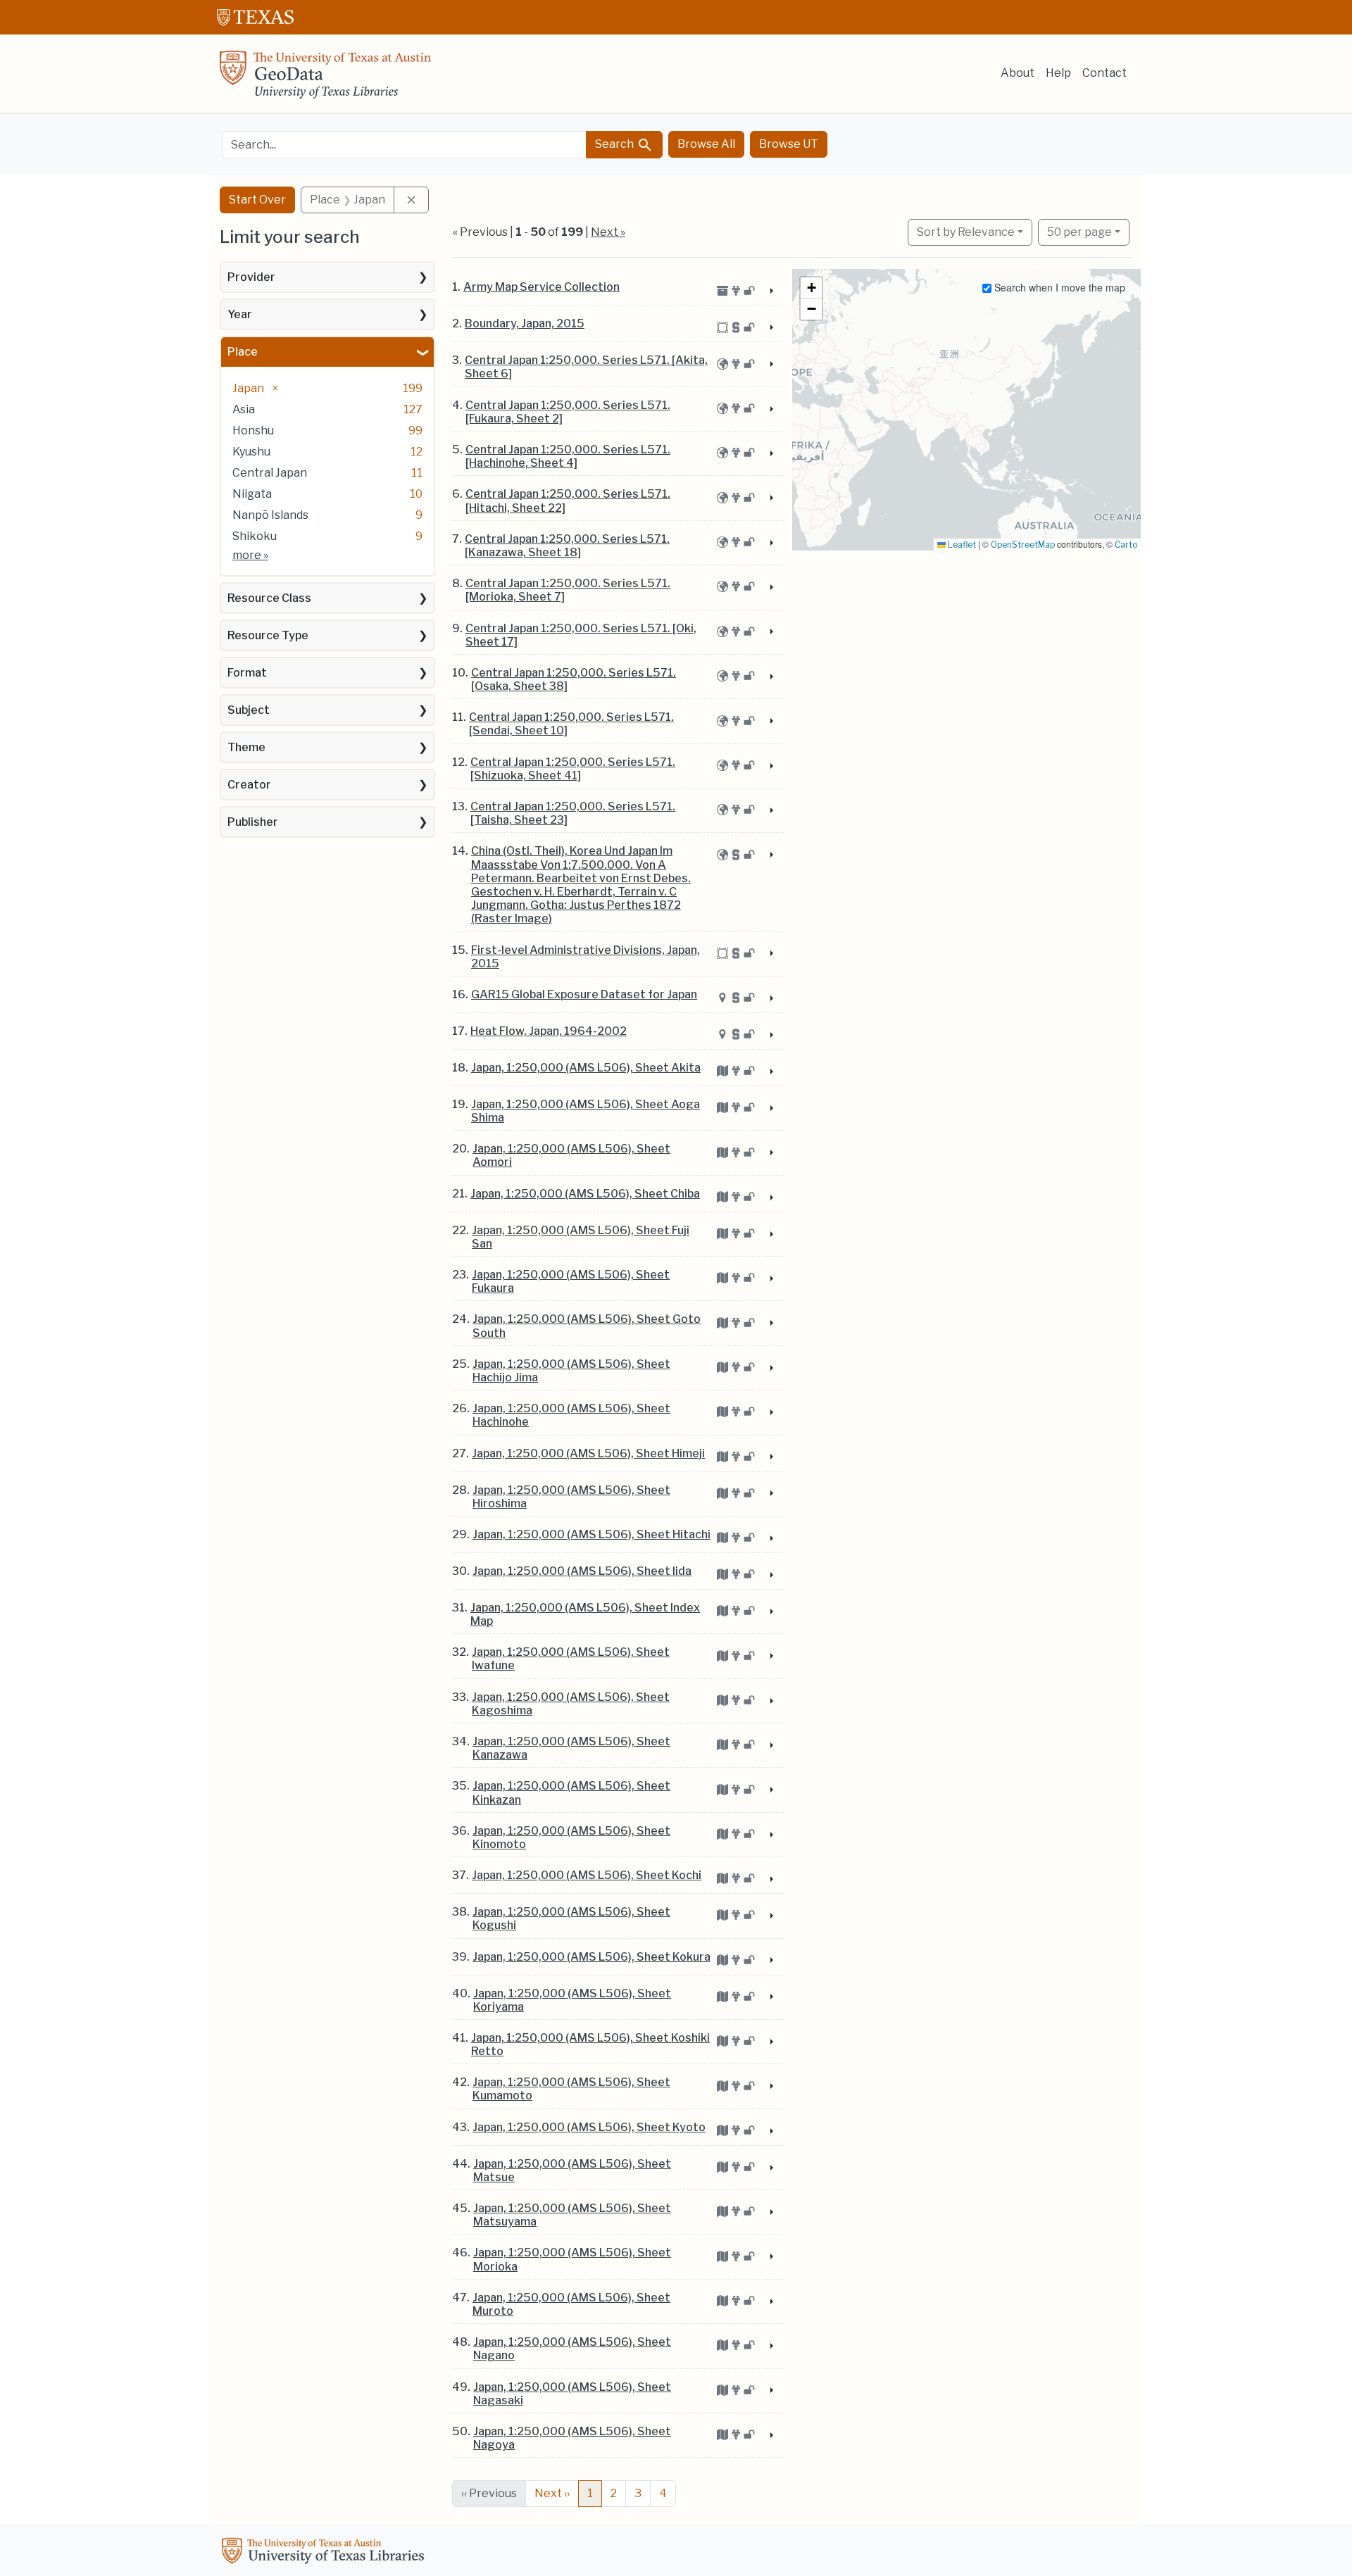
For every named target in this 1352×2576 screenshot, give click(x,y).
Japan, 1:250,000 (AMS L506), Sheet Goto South (587, 1326)
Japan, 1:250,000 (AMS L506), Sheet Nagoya (572, 2438)
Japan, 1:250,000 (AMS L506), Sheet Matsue (572, 2170)
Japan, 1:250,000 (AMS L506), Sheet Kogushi (571, 1918)
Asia (244, 409)
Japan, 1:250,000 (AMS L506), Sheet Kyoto (589, 2127)
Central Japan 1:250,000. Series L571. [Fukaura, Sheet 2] (568, 412)
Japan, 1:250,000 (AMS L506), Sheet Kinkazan (571, 1792)
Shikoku (255, 536)
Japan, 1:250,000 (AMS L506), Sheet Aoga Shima (586, 1111)
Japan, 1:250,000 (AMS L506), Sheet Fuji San (581, 1237)
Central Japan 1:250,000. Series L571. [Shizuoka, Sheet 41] (573, 769)
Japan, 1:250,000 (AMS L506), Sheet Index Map (585, 1614)
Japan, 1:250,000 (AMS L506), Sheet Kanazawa (571, 1748)
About (1018, 73)
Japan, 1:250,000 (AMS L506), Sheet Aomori (571, 1155)
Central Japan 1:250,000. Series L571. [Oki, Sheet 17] (581, 635)
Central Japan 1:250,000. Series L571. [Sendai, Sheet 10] (571, 724)
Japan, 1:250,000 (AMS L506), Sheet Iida (582, 1571)
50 (1079, 232)
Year (240, 314)
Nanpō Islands (270, 515)
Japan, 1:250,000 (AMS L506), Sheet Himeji (588, 1453)
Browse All (706, 144)
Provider (251, 277)
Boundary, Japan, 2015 (525, 323)
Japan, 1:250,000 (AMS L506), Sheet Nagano (572, 2349)
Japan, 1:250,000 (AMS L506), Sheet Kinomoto (571, 1837)
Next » (608, 232)
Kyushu (251, 452)
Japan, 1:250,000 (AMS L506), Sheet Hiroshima (571, 1497)
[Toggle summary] (770, 291)
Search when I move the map (1058, 287)
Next (552, 2493)
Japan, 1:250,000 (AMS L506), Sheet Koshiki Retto (590, 2044)
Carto (1126, 545)
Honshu (253, 431)
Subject (249, 710)
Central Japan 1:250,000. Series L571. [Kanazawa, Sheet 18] (567, 546)
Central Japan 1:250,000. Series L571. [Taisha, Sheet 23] (573, 813)
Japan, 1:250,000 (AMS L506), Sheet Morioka (572, 2259)
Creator (249, 785)
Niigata (252, 494)
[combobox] (404, 145)
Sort (966, 232)
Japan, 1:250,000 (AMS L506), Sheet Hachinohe (571, 1415)
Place (243, 352)
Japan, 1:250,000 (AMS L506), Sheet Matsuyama (572, 2215)
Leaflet (961, 545)
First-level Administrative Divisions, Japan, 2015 (586, 957)
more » (250, 555)
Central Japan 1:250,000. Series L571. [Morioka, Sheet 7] (568, 590)
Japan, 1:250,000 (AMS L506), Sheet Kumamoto (571, 2089)
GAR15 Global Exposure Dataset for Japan (584, 994)
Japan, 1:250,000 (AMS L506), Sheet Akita (586, 1068)
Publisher (253, 822)
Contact (1104, 73)
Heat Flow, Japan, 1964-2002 (549, 1031)
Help (1058, 73)
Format (247, 673)
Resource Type (268, 635)
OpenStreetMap (1023, 545)
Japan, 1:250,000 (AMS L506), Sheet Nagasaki (572, 2394)
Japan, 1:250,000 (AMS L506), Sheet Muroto (571, 2304)
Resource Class (269, 598)
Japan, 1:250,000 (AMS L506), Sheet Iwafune (571, 1659)
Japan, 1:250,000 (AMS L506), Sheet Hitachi (591, 1534)
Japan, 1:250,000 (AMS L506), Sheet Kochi (587, 1875)
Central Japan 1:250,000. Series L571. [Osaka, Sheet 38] (574, 679)
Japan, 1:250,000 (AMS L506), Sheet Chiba (585, 1194)
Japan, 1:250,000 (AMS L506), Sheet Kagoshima (571, 1704)
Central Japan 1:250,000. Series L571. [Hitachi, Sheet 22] (568, 501)
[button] (811, 288)
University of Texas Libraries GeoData (325, 79)
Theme (246, 747)
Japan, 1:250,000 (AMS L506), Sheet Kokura (591, 1957)
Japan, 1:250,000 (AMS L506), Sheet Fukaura (571, 1281)
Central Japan (270, 473)
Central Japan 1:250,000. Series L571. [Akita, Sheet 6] (586, 367)
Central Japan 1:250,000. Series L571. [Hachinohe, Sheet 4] (568, 456)
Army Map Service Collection (542, 287)
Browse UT (789, 144)
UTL (325, 2553)
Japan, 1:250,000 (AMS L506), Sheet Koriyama (572, 2000)
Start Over (257, 200)
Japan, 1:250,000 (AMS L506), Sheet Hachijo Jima (571, 1371)
